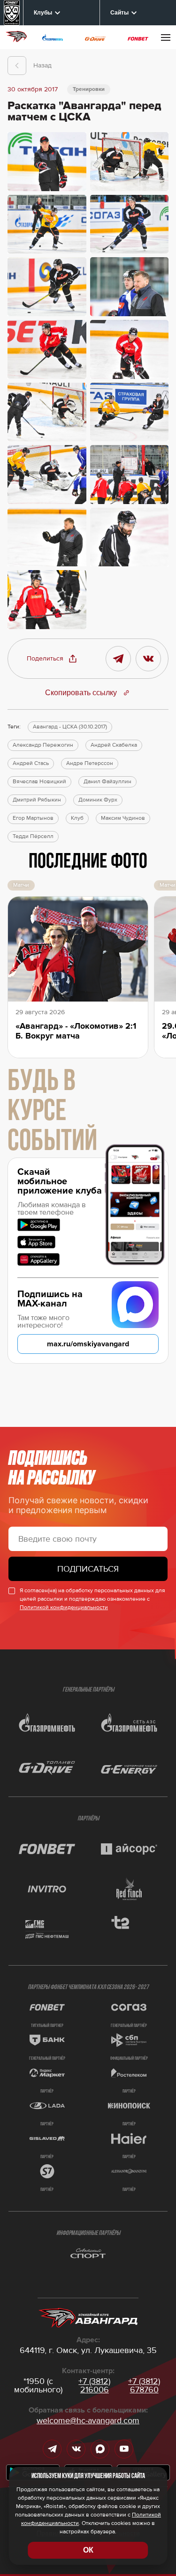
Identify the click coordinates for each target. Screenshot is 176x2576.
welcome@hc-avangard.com (88, 2420)
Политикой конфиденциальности (64, 1607)
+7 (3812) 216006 (94, 2385)
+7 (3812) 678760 (144, 2385)
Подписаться (88, 1569)
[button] (52, 659)
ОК (88, 2550)
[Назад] (17, 66)
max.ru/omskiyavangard (88, 1344)
